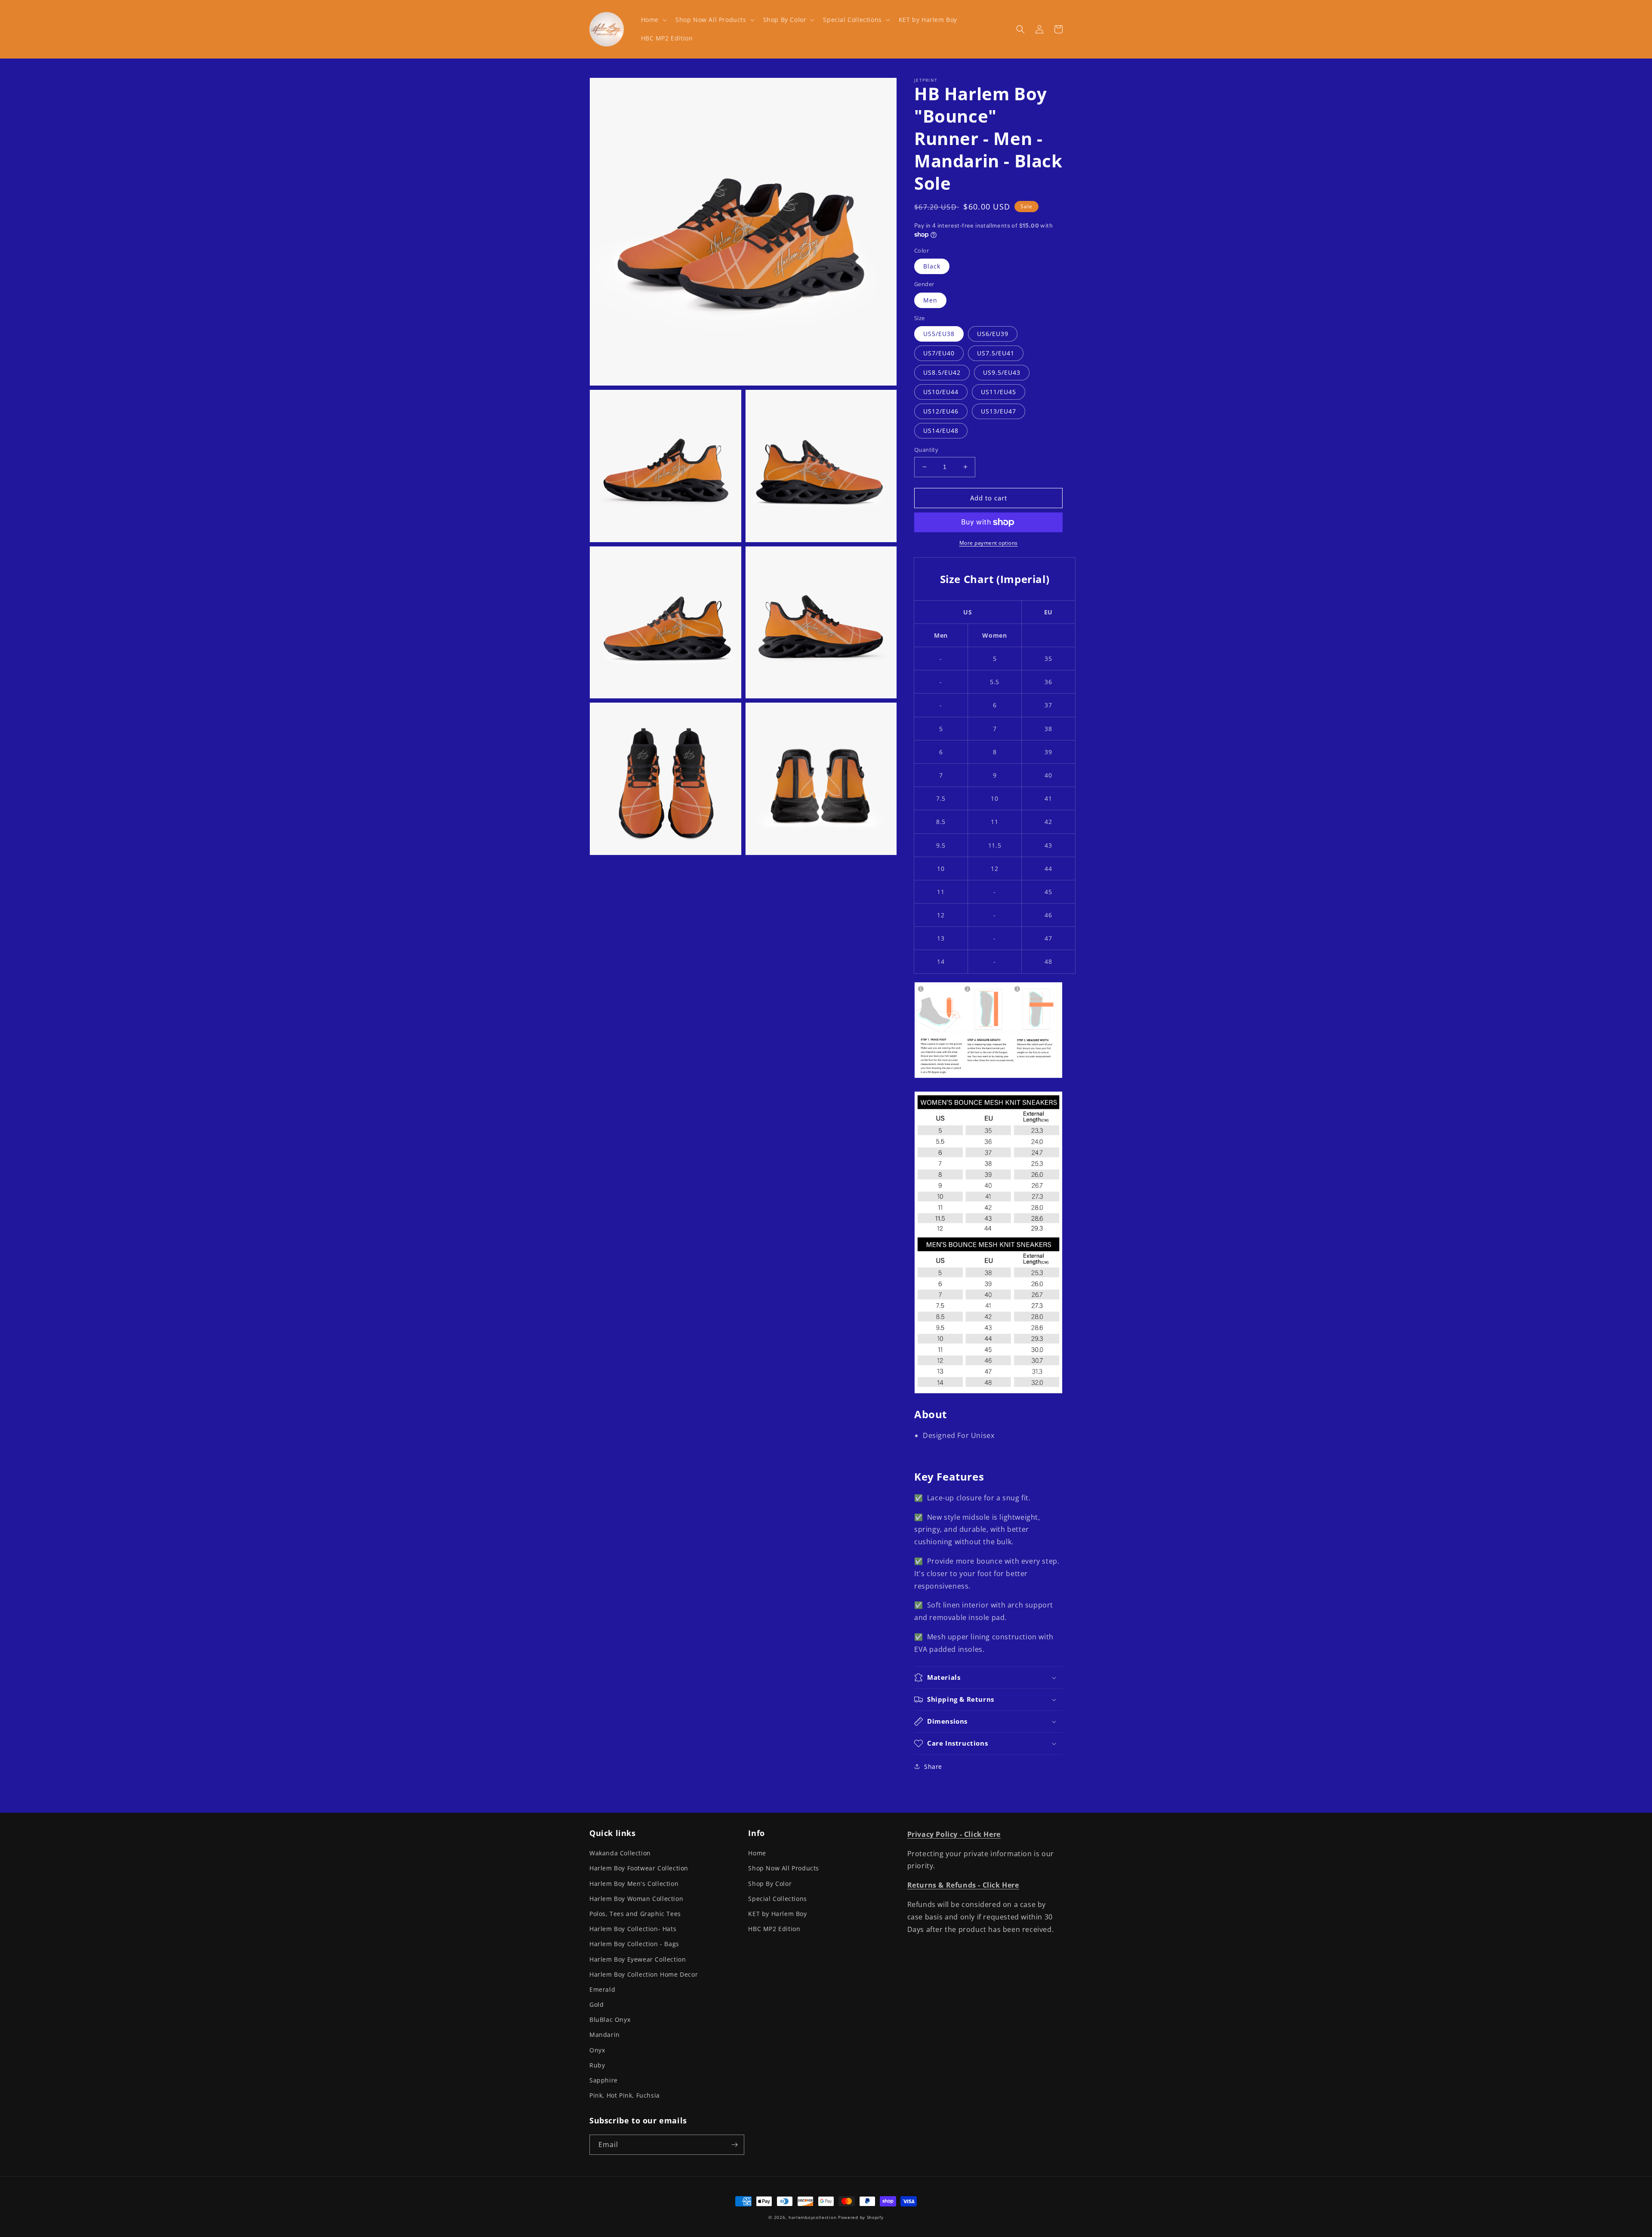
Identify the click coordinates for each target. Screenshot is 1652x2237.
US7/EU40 (939, 353)
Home (757, 1853)
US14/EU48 (941, 430)
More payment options (989, 543)
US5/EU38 (939, 334)
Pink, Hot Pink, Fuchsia (625, 2095)
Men (930, 300)
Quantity (926, 450)
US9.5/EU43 (1002, 372)
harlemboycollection (812, 2217)
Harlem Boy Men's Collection (634, 1884)
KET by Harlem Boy (777, 1914)
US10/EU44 (941, 392)
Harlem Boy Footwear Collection (639, 1868)
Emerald (602, 1989)
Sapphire (604, 2080)
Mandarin (605, 2035)
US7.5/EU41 (996, 353)
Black (932, 266)
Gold (596, 2004)
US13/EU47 (999, 411)
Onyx (597, 2050)
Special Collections (777, 1899)
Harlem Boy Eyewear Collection (638, 1959)
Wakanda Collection (620, 1853)
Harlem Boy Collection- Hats (633, 1929)
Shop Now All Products (784, 1868)
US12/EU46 (941, 411)
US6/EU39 (993, 334)
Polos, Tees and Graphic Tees (635, 1914)
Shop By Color (770, 1884)
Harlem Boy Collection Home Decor (644, 1974)
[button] (653, 20)
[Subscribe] (734, 2145)
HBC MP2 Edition (774, 1929)
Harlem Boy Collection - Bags (634, 1944)
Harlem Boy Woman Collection (636, 1899)
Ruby (597, 2065)
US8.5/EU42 (942, 372)
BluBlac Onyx (610, 2019)
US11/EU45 (999, 392)
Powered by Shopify (861, 2217)
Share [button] (933, 1766)
